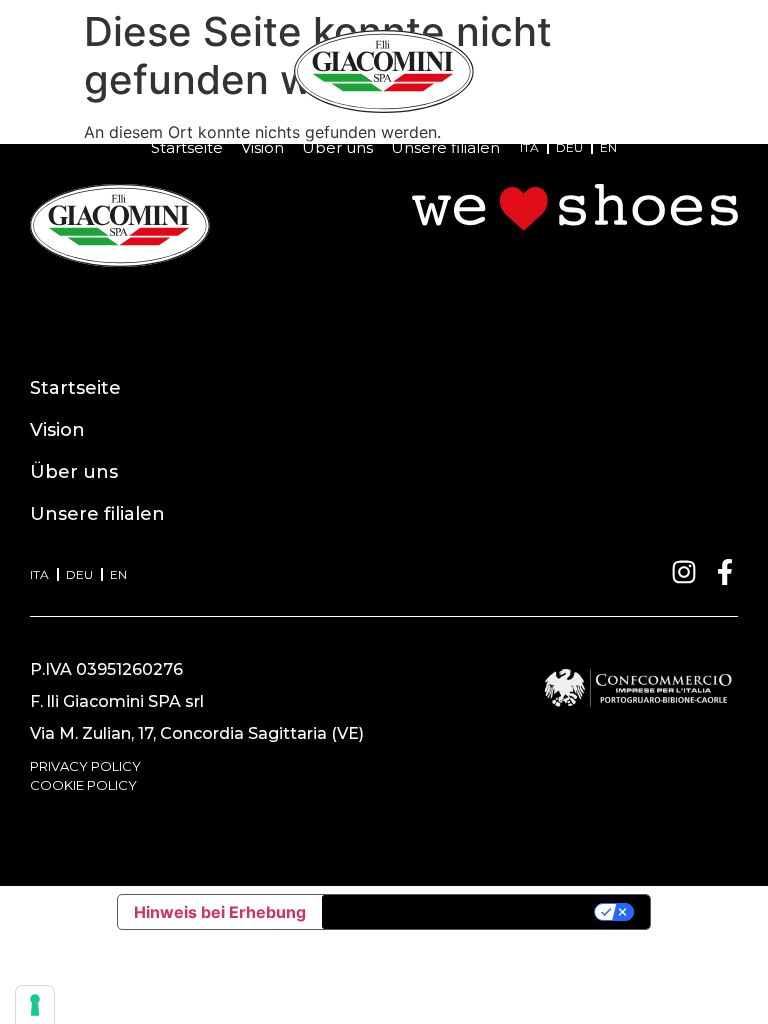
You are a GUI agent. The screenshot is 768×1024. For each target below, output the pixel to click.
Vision (262, 147)
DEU (569, 147)
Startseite (187, 147)
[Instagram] (684, 572)
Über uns (337, 147)
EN (608, 147)
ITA (529, 147)
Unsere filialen (445, 147)
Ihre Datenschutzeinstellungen (460, 912)
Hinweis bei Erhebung (220, 912)
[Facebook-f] (725, 572)
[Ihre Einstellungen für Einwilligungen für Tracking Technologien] (35, 1005)
